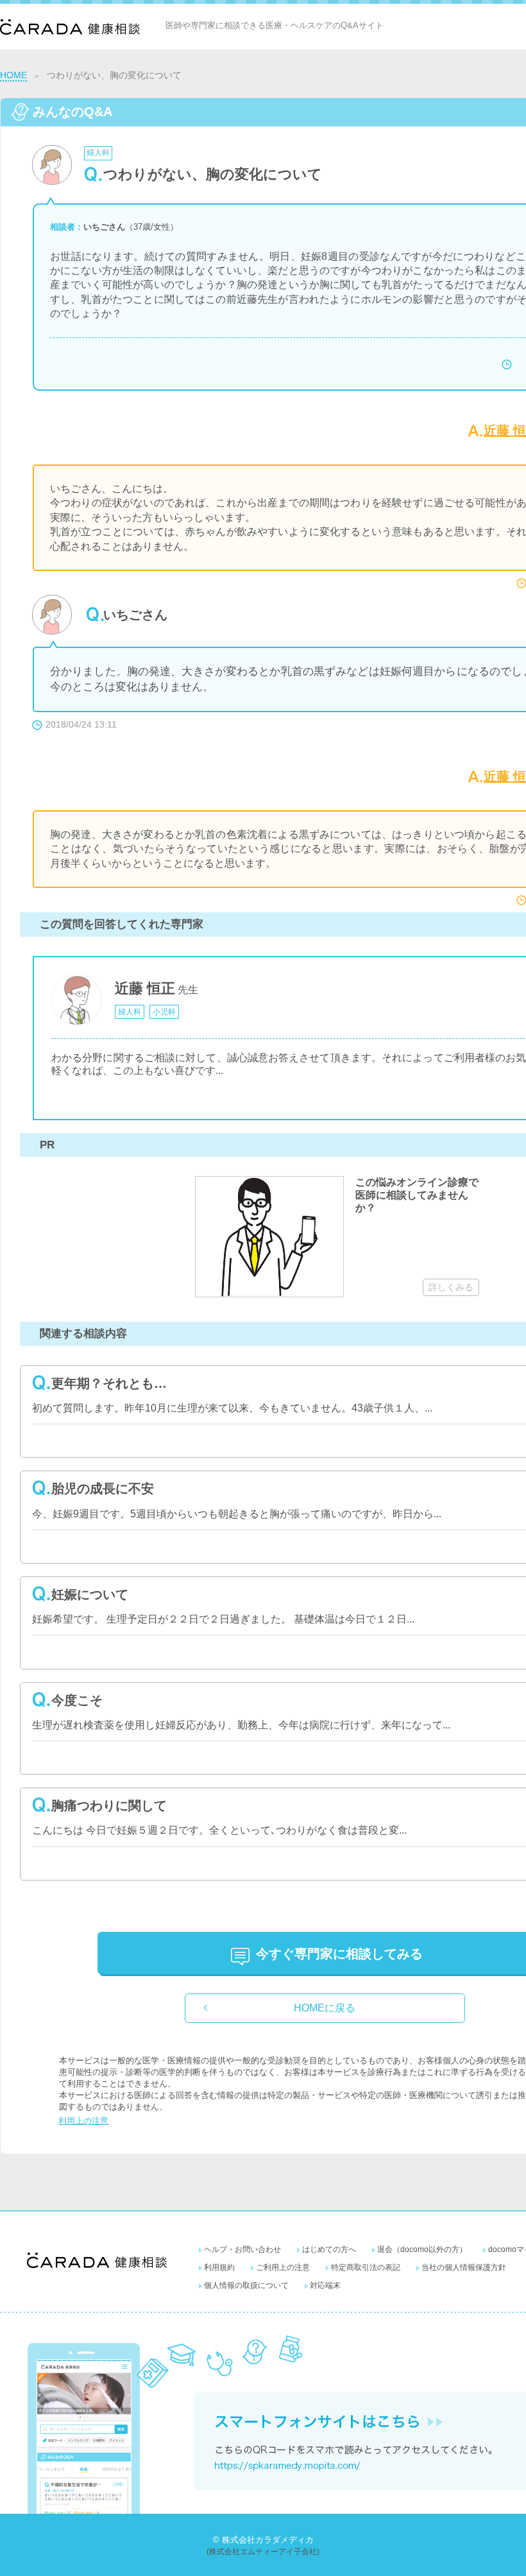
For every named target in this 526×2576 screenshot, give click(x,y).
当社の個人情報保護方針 (464, 2267)
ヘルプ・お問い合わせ (242, 2249)
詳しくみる (451, 1287)
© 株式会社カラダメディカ (263, 2540)
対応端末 (325, 2285)
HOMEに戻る (325, 2008)
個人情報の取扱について (246, 2285)
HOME (13, 75)
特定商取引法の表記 (366, 2267)
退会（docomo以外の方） (422, 2249)
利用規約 (219, 2267)
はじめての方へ (329, 2249)
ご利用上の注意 (283, 2267)
